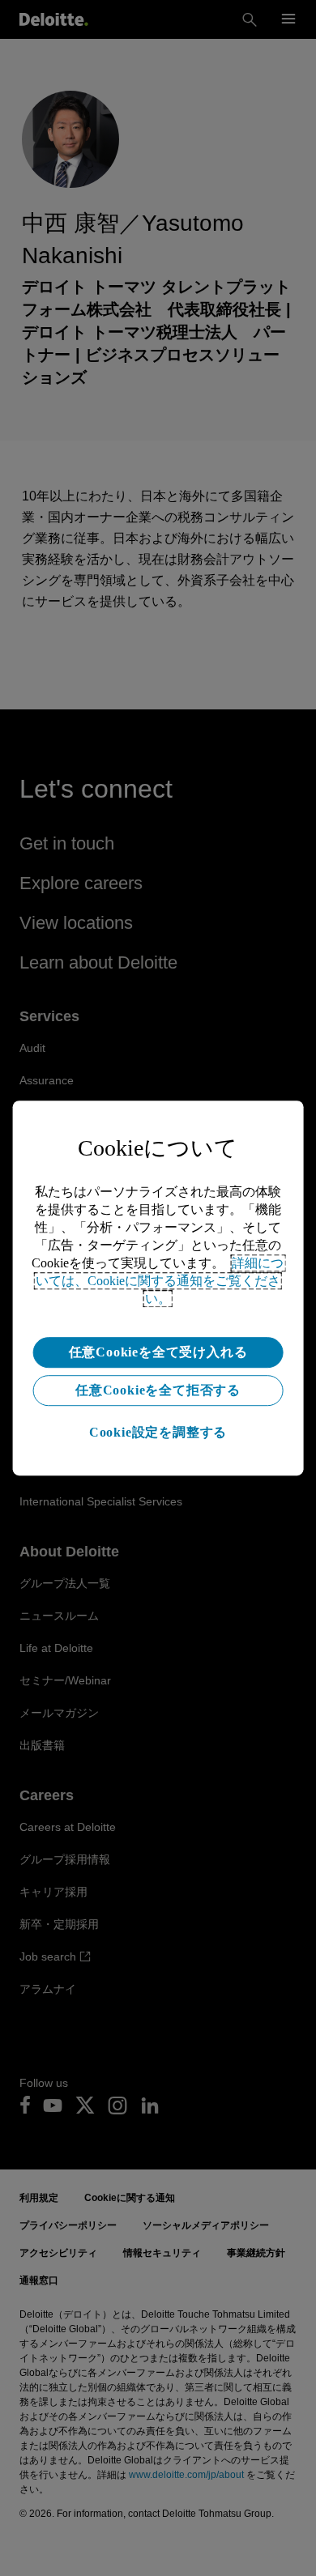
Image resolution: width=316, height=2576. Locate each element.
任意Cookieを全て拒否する (158, 1390)
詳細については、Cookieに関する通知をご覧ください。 (160, 1281)
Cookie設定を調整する (158, 1432)
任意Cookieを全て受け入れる (158, 1352)
